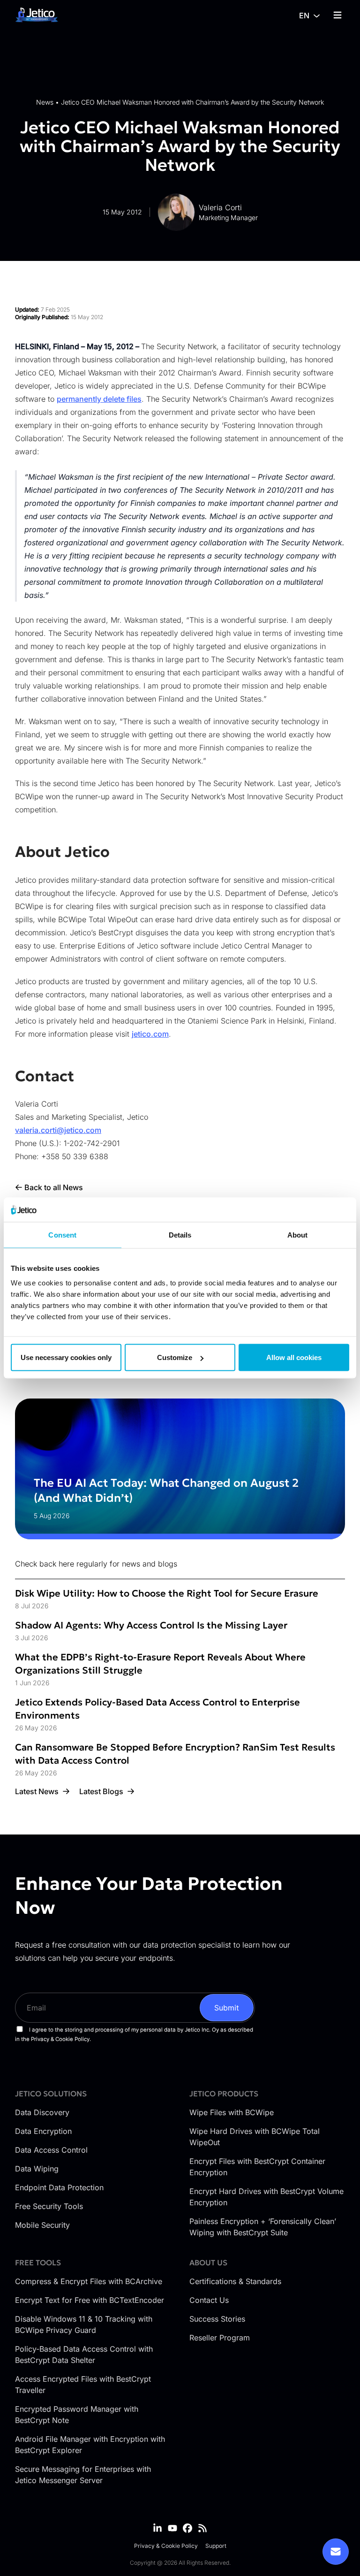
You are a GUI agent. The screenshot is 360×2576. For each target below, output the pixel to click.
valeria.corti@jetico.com (58, 1130)
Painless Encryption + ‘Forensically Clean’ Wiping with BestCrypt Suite (263, 2227)
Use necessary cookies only (66, 1357)
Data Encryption (43, 2131)
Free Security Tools (49, 2206)
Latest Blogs (101, 1791)
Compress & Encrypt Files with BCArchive (89, 2281)
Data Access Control (51, 2150)
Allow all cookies (294, 1357)
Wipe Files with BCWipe (232, 2112)
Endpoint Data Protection (59, 2187)
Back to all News (54, 1187)
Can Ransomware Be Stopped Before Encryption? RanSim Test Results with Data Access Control (175, 1754)
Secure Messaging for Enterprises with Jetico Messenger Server (83, 2475)
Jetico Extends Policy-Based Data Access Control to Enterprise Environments (157, 1709)
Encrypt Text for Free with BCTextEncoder (90, 2300)
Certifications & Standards (235, 2281)
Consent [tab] (62, 1234)
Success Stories (217, 2319)
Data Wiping (37, 2169)
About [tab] (298, 1234)
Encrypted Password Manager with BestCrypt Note (77, 2415)
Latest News (37, 1791)
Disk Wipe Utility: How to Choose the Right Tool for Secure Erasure (167, 1593)
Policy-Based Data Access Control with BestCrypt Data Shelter (84, 2354)
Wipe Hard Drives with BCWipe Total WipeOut (255, 2137)
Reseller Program (220, 2338)
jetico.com (150, 1034)
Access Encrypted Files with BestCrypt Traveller (83, 2385)
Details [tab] (180, 1234)
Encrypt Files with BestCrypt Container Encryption (257, 2167)
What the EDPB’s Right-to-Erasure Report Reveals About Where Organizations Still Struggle (160, 1664)
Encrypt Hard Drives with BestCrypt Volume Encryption (266, 2197)
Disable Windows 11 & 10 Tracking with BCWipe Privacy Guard (84, 2324)
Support (216, 2546)
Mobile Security (42, 2225)
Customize (175, 1357)
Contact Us (209, 2300)
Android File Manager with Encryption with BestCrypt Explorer (90, 2445)
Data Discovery (42, 2112)
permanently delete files (99, 399)
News (45, 102)
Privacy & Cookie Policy (166, 2546)
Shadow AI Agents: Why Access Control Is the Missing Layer (151, 1625)
